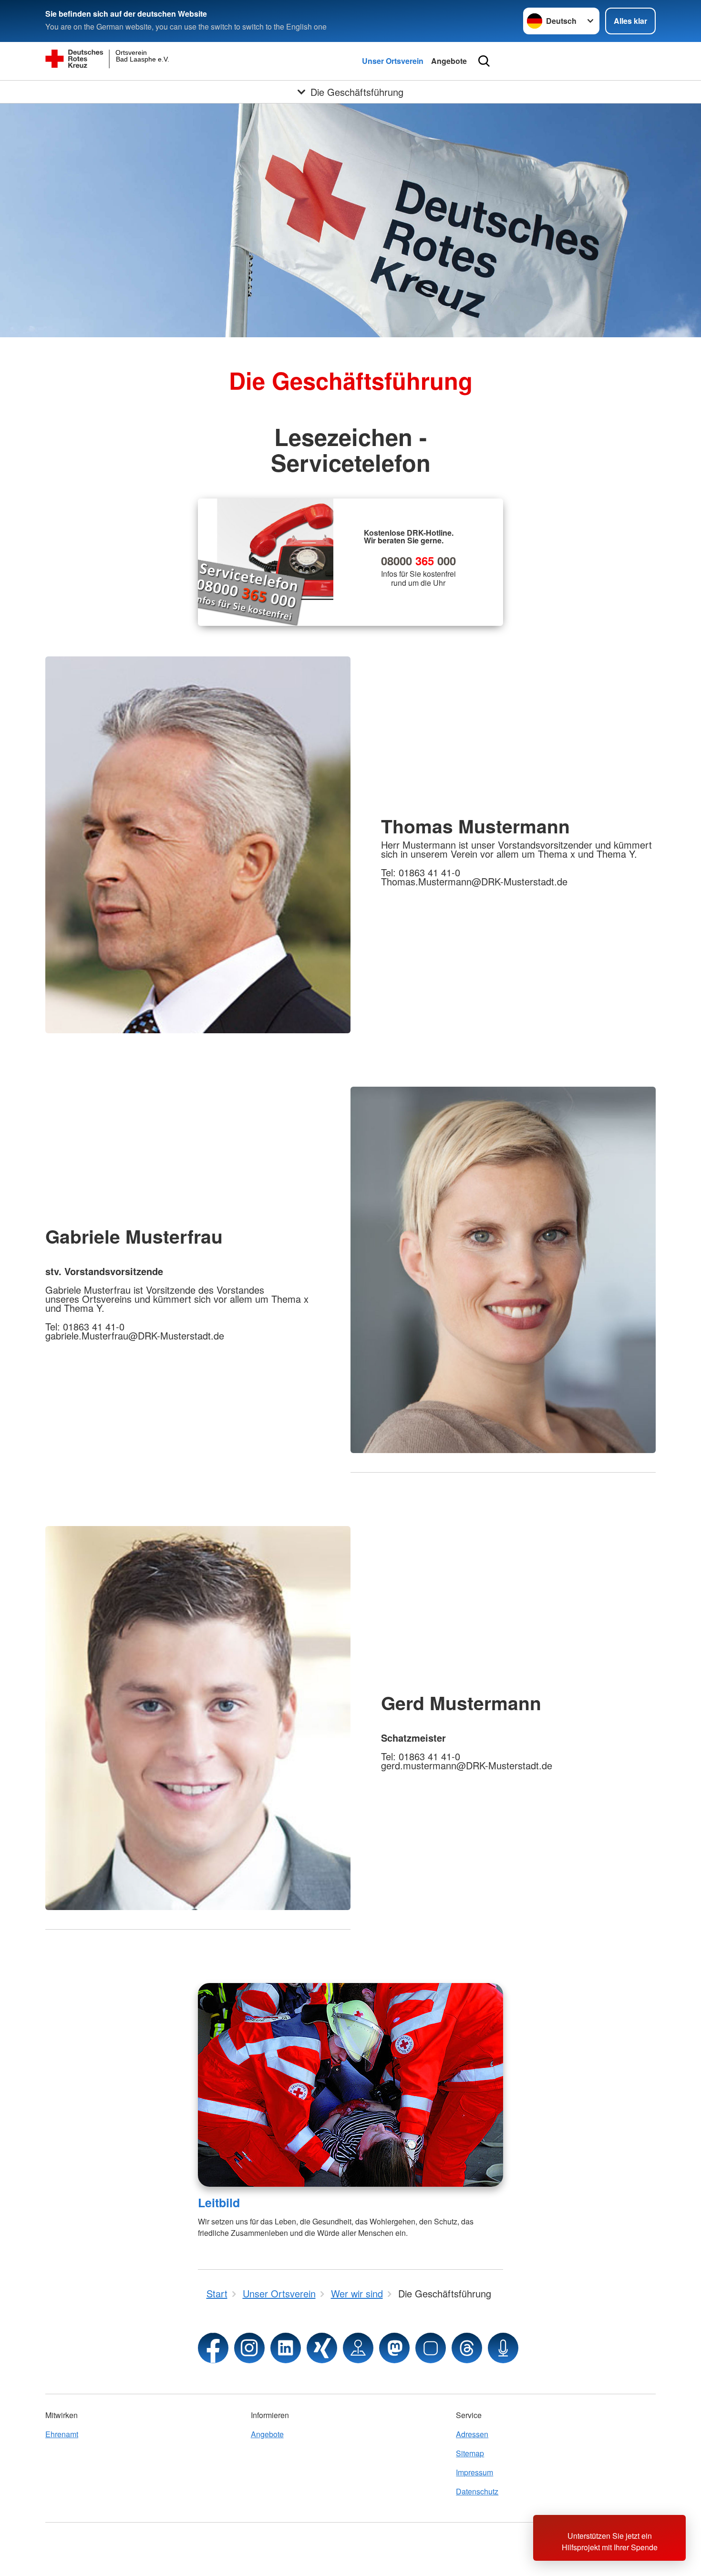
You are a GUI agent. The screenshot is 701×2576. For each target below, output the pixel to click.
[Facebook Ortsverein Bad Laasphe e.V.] (213, 2348)
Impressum (474, 2472)
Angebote (449, 61)
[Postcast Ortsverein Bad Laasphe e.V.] (503, 2348)
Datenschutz (477, 2491)
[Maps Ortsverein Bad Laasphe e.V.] (358, 2348)
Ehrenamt (62, 2434)
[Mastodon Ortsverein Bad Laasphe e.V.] (394, 2348)
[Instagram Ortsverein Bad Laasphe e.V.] (249, 2348)
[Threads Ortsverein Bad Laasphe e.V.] (467, 2348)
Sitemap (470, 2453)
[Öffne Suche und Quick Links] (484, 61)
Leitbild (219, 2202)
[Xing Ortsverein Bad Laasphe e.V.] (322, 2348)
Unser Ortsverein (393, 61)
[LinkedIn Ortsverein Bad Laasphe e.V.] (286, 2348)
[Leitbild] (350, 2085)
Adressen (472, 2434)
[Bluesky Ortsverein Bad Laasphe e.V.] (431, 2348)
